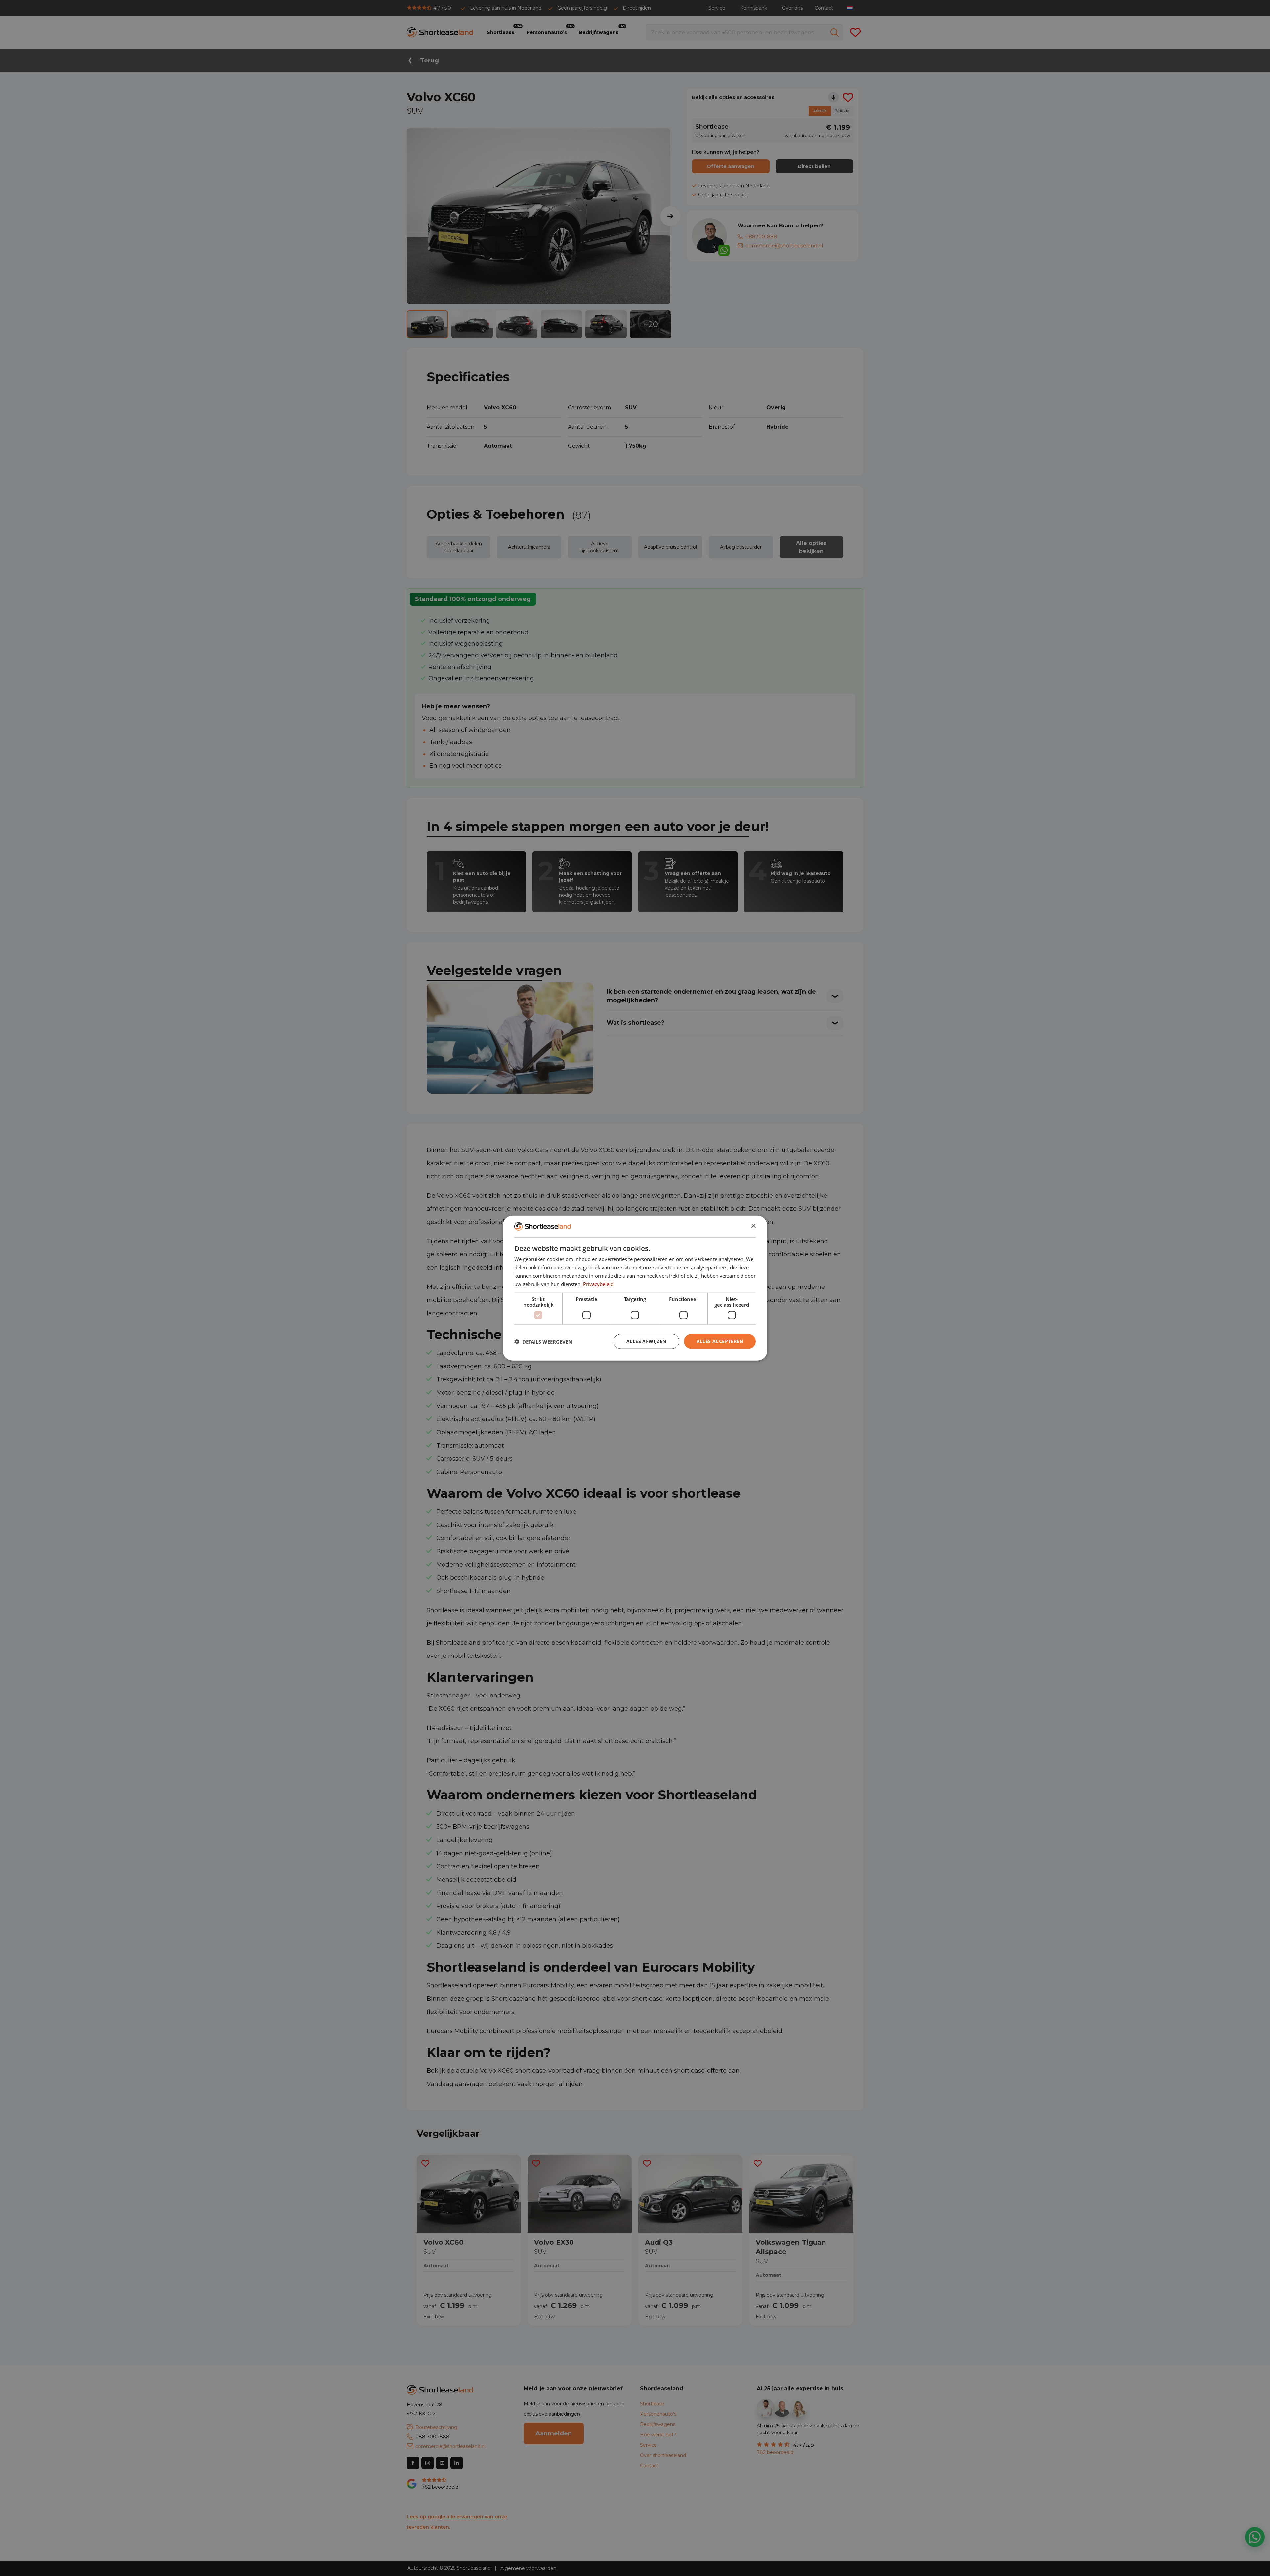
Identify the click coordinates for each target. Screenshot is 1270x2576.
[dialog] (635, 1288)
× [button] (753, 1226)
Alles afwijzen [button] (646, 1341)
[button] (543, 1341)
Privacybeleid (598, 1284)
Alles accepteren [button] (720, 1341)
